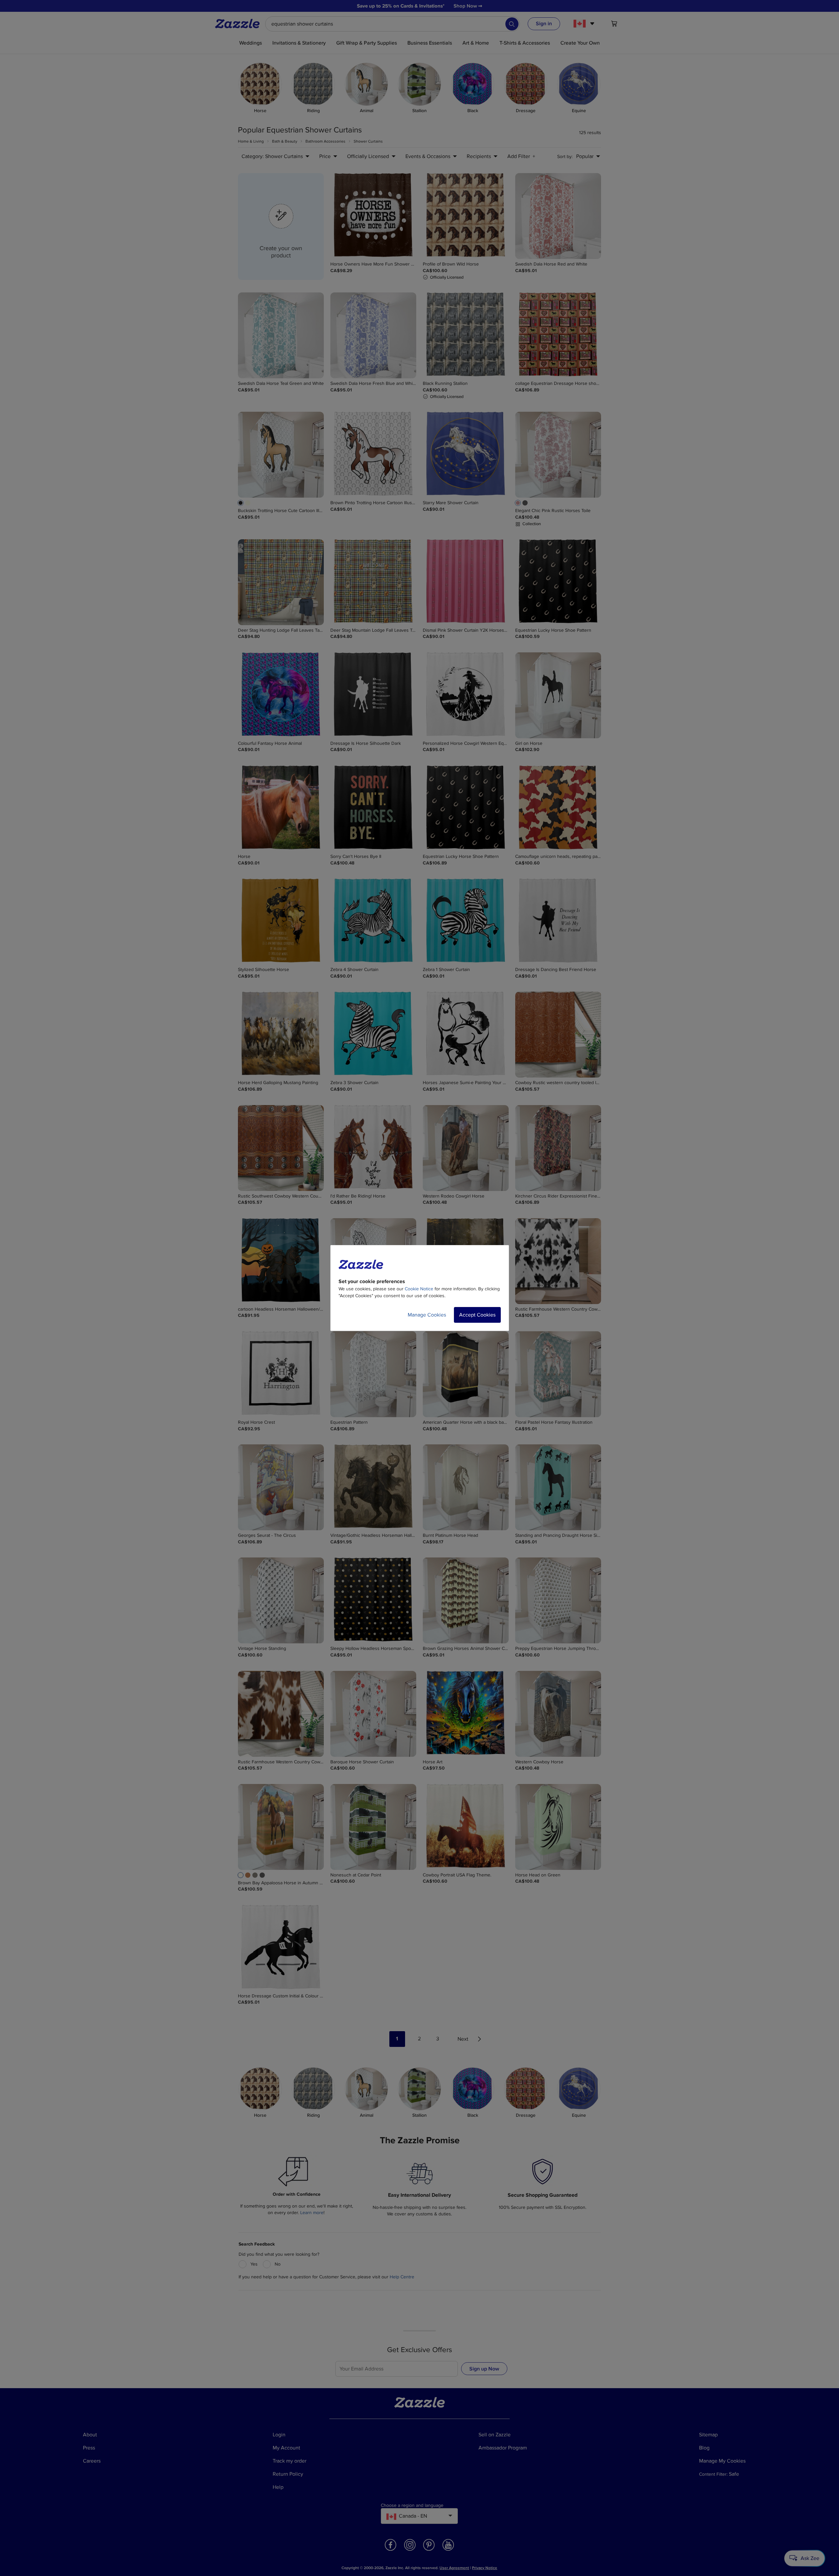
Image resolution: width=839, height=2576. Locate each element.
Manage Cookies (427, 1315)
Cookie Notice (419, 1289)
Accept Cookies (477, 1315)
